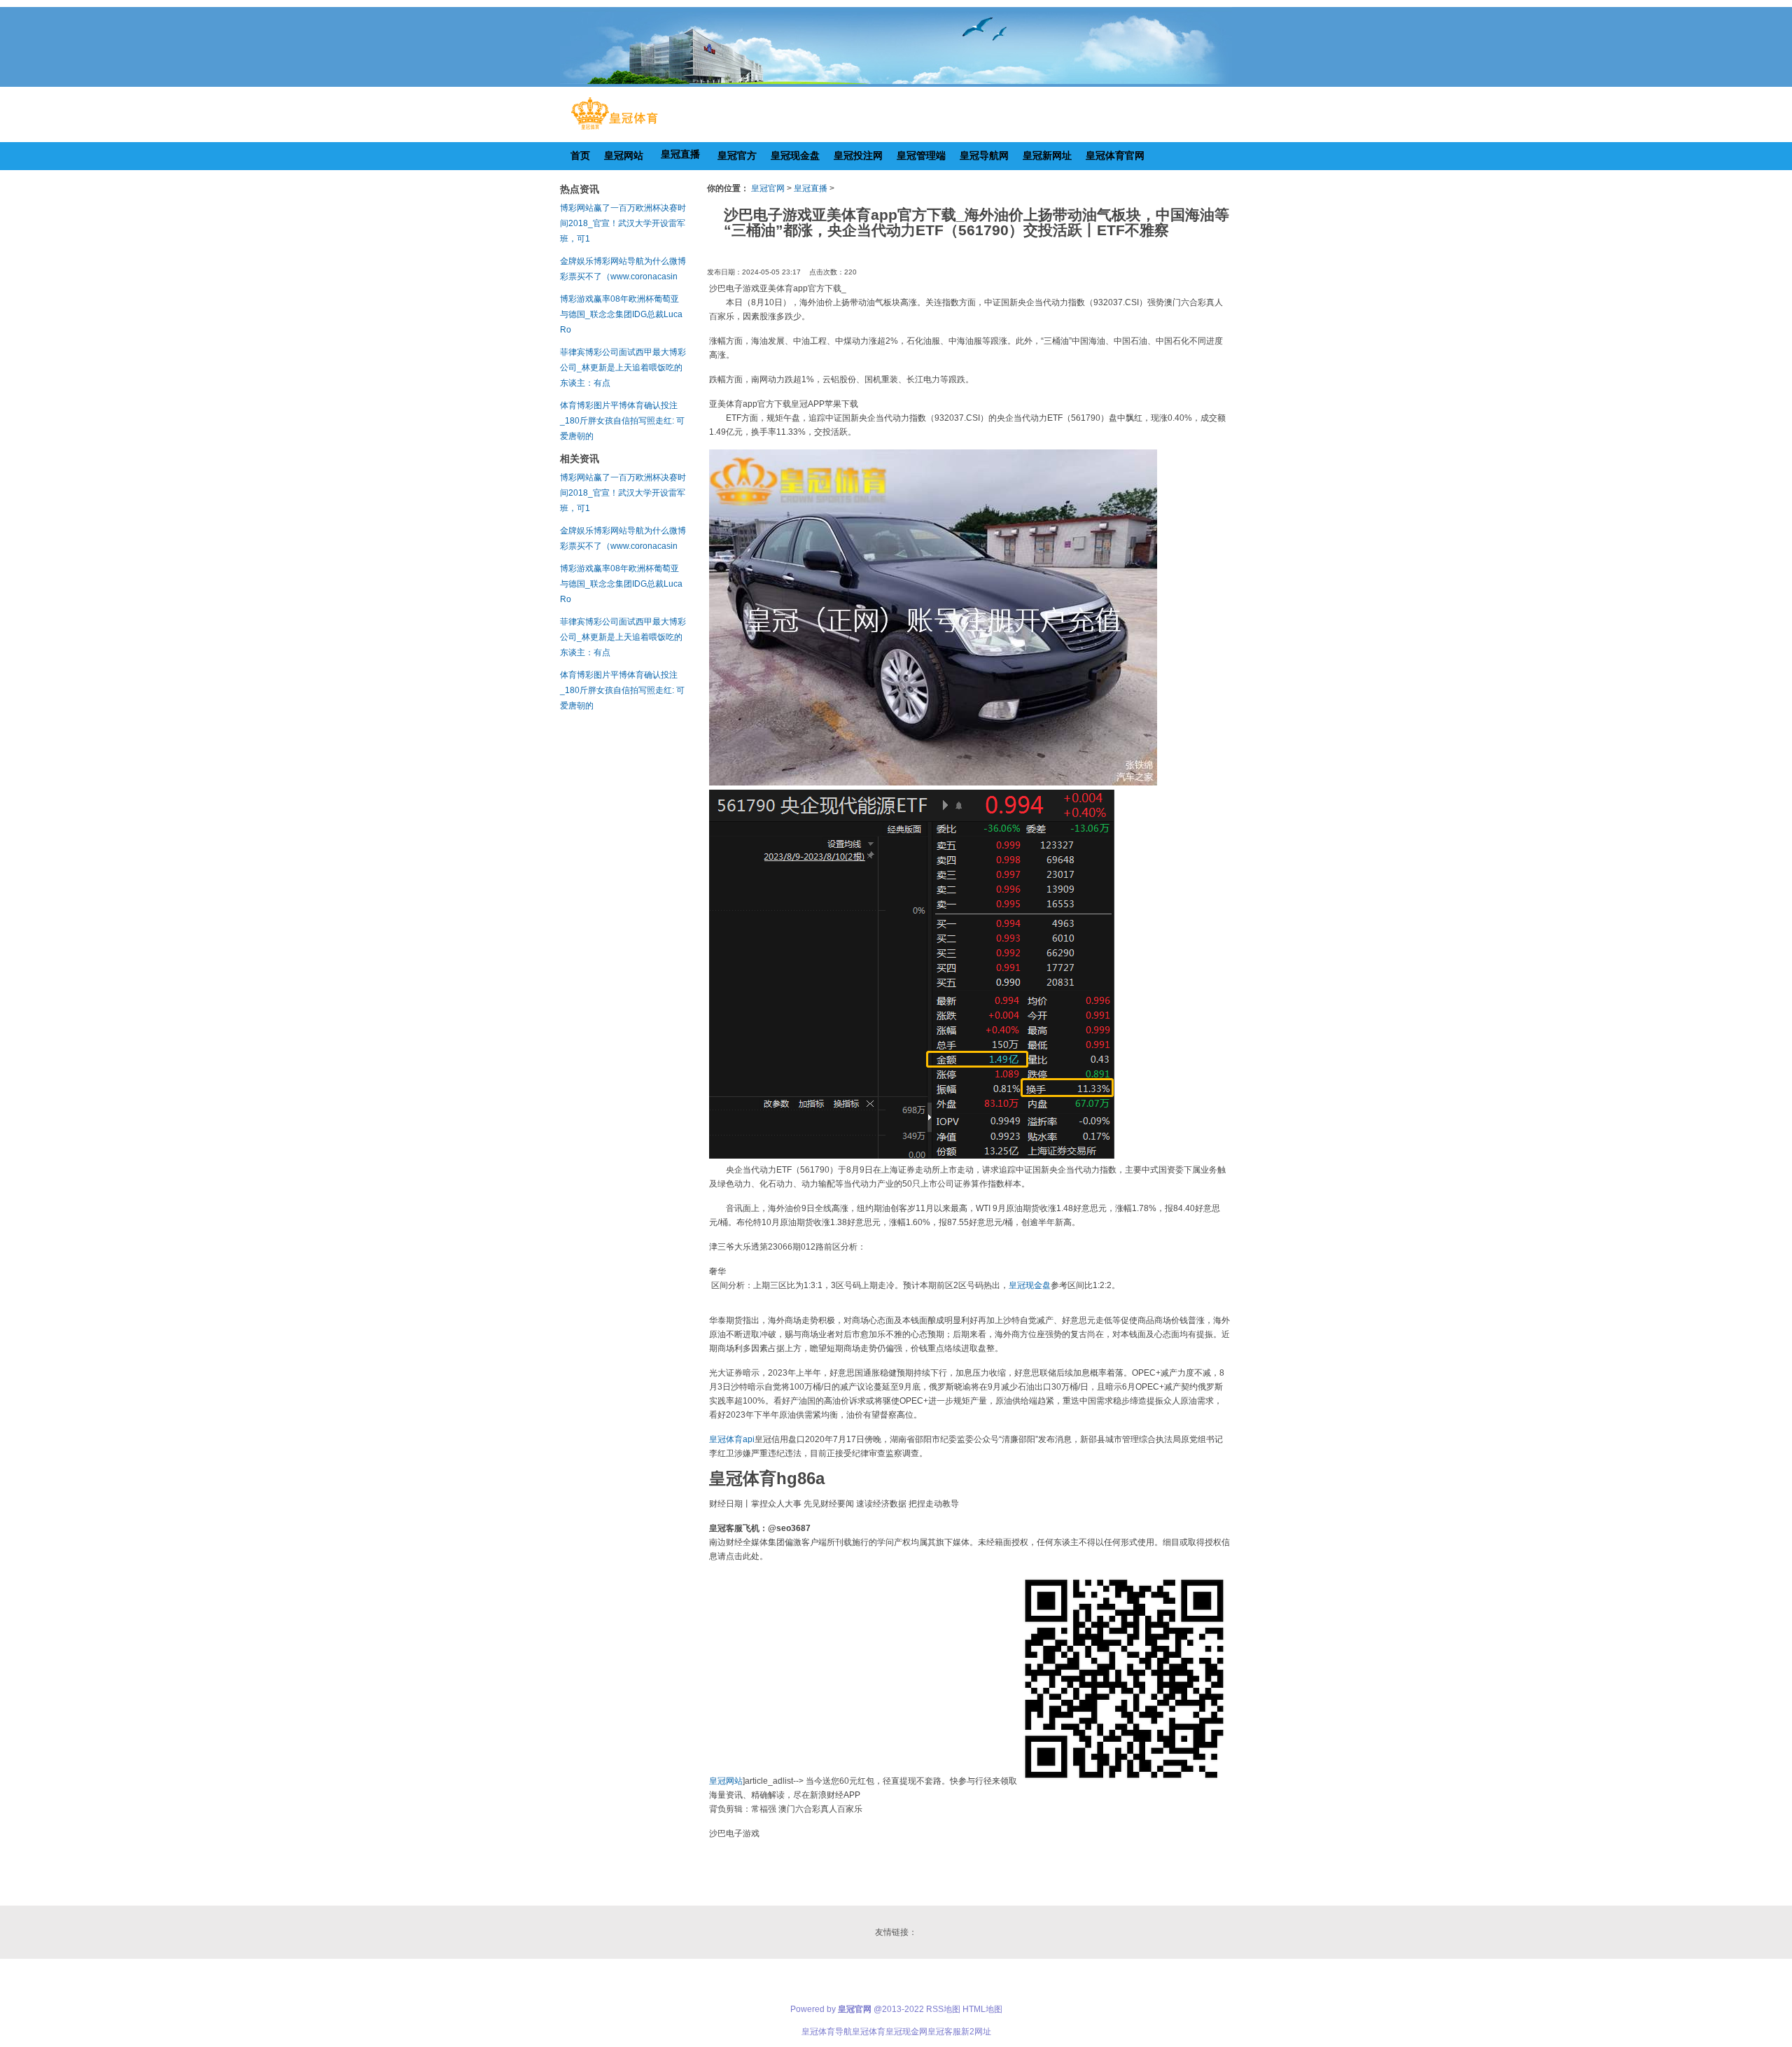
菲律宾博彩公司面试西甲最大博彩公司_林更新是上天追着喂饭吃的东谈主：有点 (623, 368)
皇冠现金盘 (1030, 1285)
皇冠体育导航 (827, 2032)
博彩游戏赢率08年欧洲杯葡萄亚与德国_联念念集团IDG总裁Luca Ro (621, 314)
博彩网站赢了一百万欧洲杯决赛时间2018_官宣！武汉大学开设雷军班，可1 (623, 223)
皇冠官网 (768, 188)
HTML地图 (982, 2009)
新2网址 (976, 2032)
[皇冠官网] (614, 130)
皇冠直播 (811, 188)
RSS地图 (943, 2009)
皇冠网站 (726, 1781)
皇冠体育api (732, 1439)
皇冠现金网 (906, 2032)
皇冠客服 (944, 2032)
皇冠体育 (869, 2032)
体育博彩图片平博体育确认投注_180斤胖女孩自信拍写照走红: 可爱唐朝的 (622, 421)
